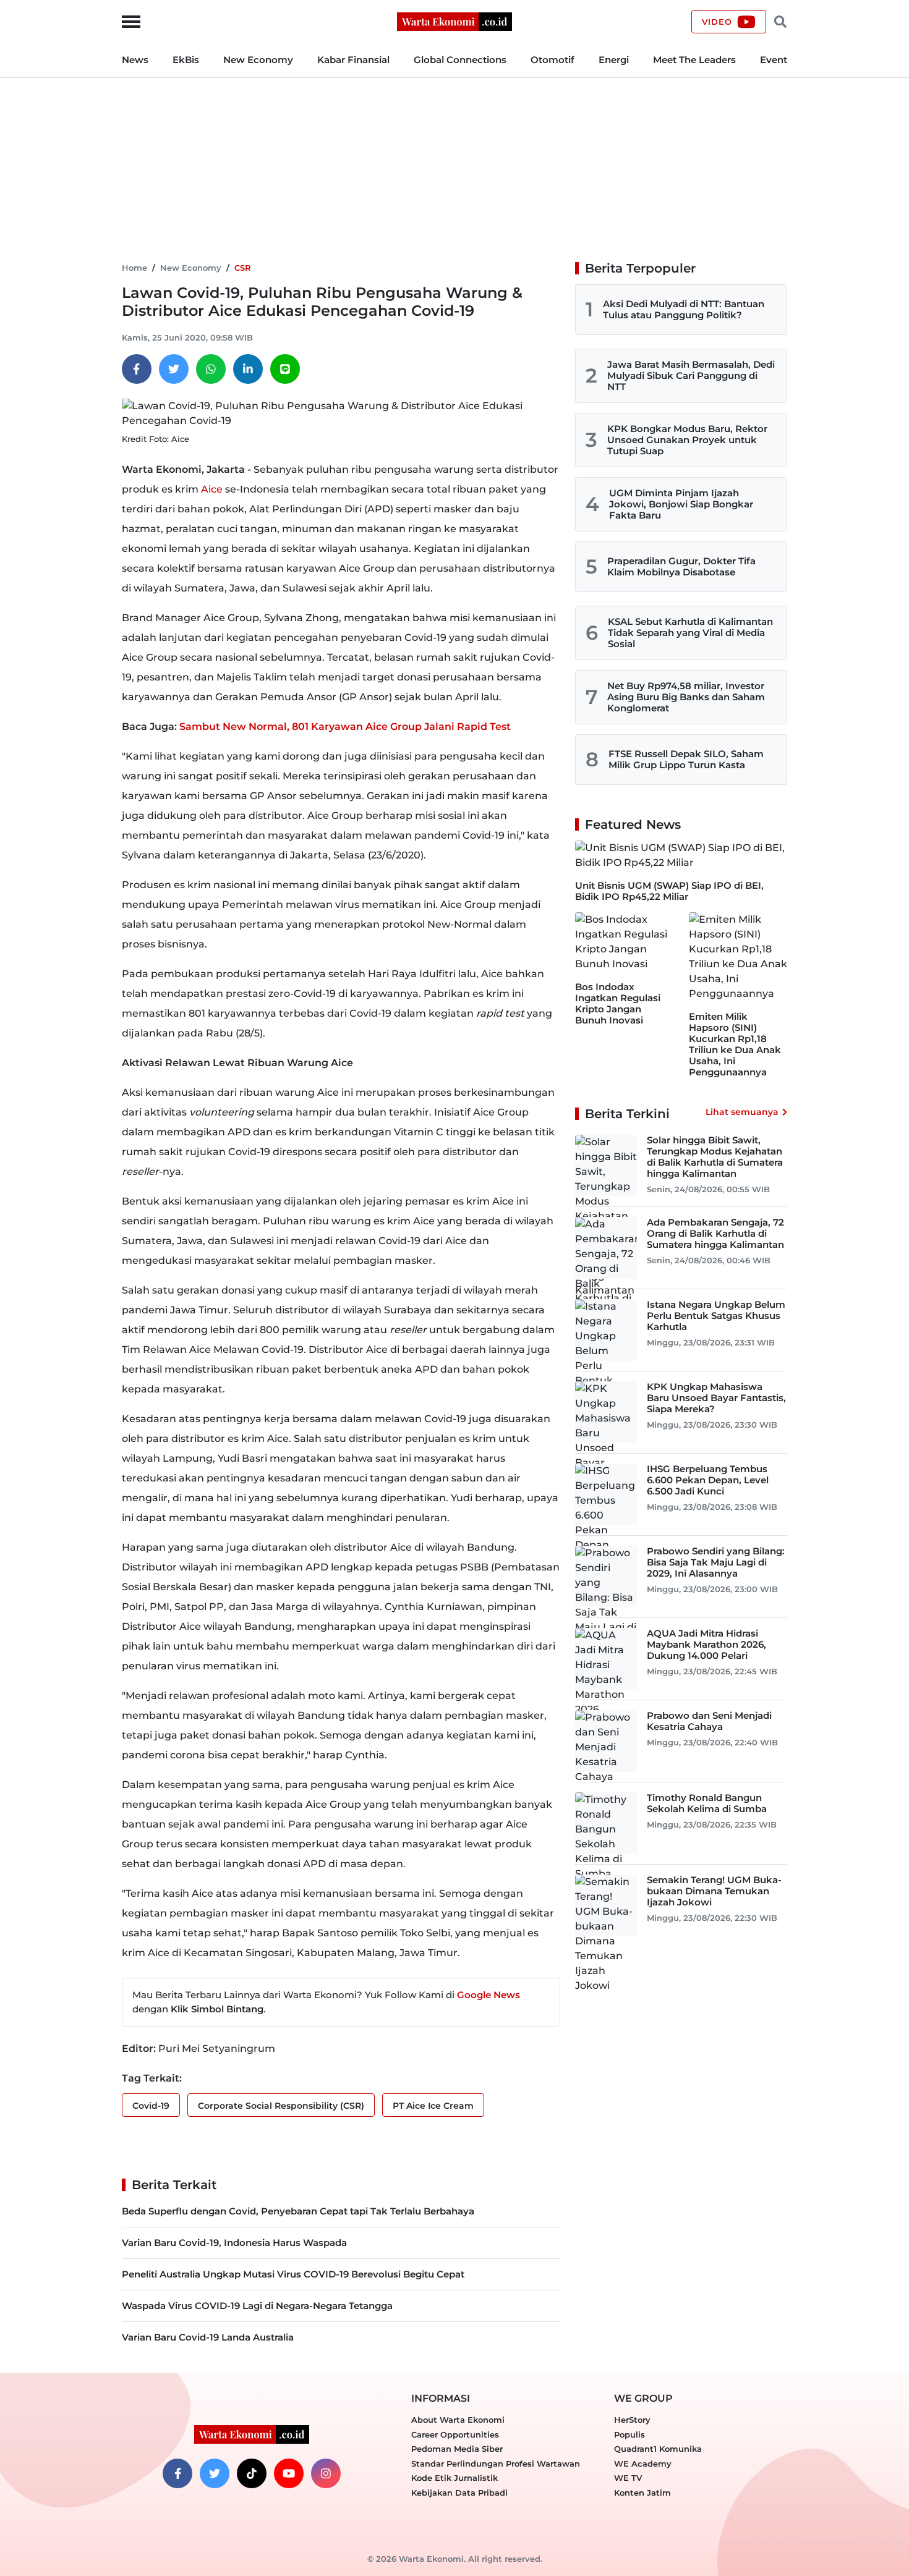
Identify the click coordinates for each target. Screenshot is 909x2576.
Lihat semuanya (742, 1112)
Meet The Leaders (694, 60)
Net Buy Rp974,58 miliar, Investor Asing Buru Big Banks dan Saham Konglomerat (686, 697)
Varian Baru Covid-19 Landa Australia (208, 2337)
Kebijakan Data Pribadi (459, 2493)
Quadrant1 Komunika (658, 2449)
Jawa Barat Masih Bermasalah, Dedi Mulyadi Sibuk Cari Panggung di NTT (691, 375)
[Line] (285, 369)
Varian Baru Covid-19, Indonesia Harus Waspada (234, 2243)
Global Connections (460, 60)
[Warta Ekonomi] (454, 21)
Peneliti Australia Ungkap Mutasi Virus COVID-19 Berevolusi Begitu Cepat (293, 2274)
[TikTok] (252, 2473)
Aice (212, 489)
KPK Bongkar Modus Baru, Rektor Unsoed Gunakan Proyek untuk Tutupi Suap (687, 440)
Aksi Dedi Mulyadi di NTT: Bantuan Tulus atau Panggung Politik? (684, 309)
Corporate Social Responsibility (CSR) (281, 2106)
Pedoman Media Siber (457, 2449)
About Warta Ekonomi (458, 2420)
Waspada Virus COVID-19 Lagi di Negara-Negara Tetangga (257, 2306)
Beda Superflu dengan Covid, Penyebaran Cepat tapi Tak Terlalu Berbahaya (298, 2211)
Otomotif (553, 60)
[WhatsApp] (211, 369)
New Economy (258, 60)
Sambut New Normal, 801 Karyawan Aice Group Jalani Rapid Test (345, 727)
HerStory (632, 2420)
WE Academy (643, 2464)
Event (774, 60)
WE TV (628, 2478)
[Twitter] (174, 369)
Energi (614, 60)
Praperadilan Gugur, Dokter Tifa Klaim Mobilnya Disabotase (681, 566)
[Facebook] (137, 369)
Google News (489, 1995)
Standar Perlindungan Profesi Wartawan (496, 2464)
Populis (629, 2434)
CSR (243, 268)
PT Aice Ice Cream (433, 2106)
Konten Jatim (642, 2493)
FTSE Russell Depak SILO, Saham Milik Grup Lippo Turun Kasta (686, 759)
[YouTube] (289, 2473)
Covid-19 (151, 2106)
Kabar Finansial (353, 60)
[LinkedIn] (248, 369)
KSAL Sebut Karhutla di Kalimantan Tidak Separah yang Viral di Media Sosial (690, 633)
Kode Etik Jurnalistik (454, 2478)
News (135, 60)
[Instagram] (326, 2473)
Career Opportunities (455, 2434)
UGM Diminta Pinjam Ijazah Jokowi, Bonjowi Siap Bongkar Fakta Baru (681, 504)
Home (134, 268)
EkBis (186, 60)
